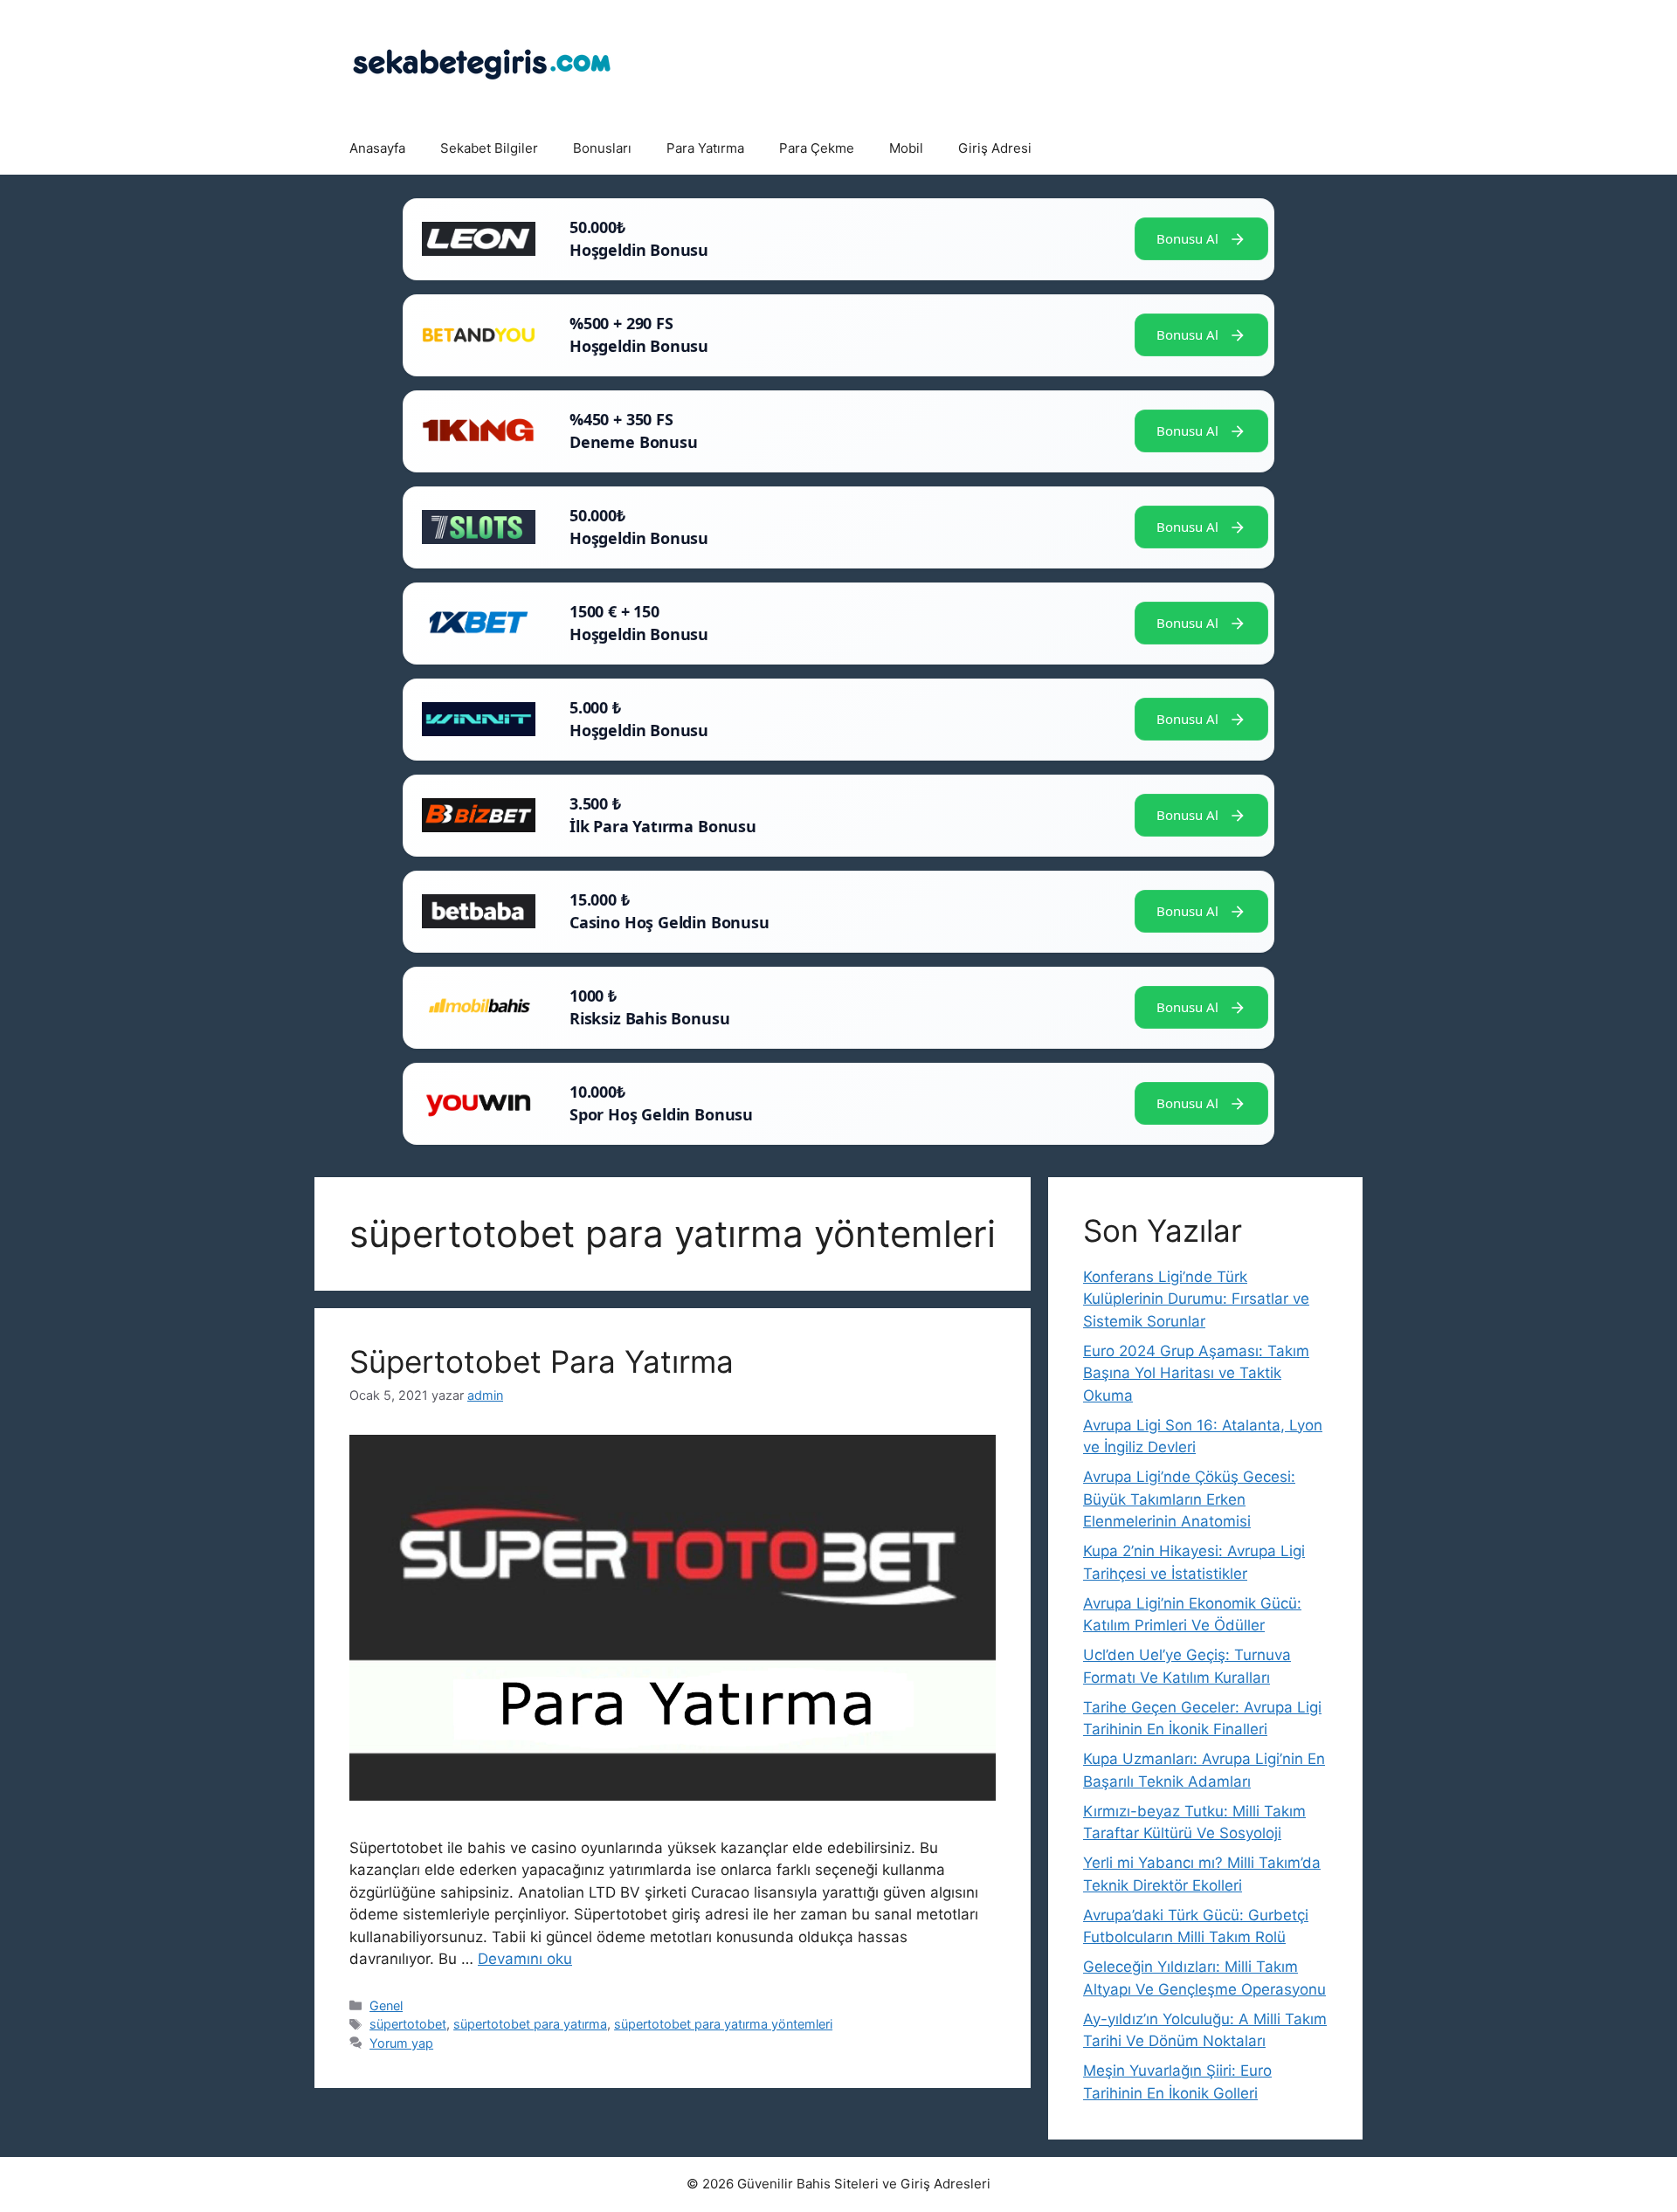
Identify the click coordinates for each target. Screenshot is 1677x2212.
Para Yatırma (705, 148)
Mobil (906, 148)
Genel (386, 2005)
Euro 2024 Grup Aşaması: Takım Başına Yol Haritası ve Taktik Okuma (1196, 1373)
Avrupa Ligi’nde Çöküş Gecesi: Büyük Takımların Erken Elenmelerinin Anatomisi (1189, 1499)
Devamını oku (525, 1959)
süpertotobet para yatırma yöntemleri (723, 2024)
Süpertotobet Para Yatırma (542, 1361)
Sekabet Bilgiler (489, 148)
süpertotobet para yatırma (530, 2024)
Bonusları (602, 148)
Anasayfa (377, 148)
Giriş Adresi (995, 148)
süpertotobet (408, 2024)
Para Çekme (817, 148)
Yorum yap (401, 2043)
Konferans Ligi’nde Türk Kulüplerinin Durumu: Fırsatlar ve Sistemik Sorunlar (1196, 1299)
